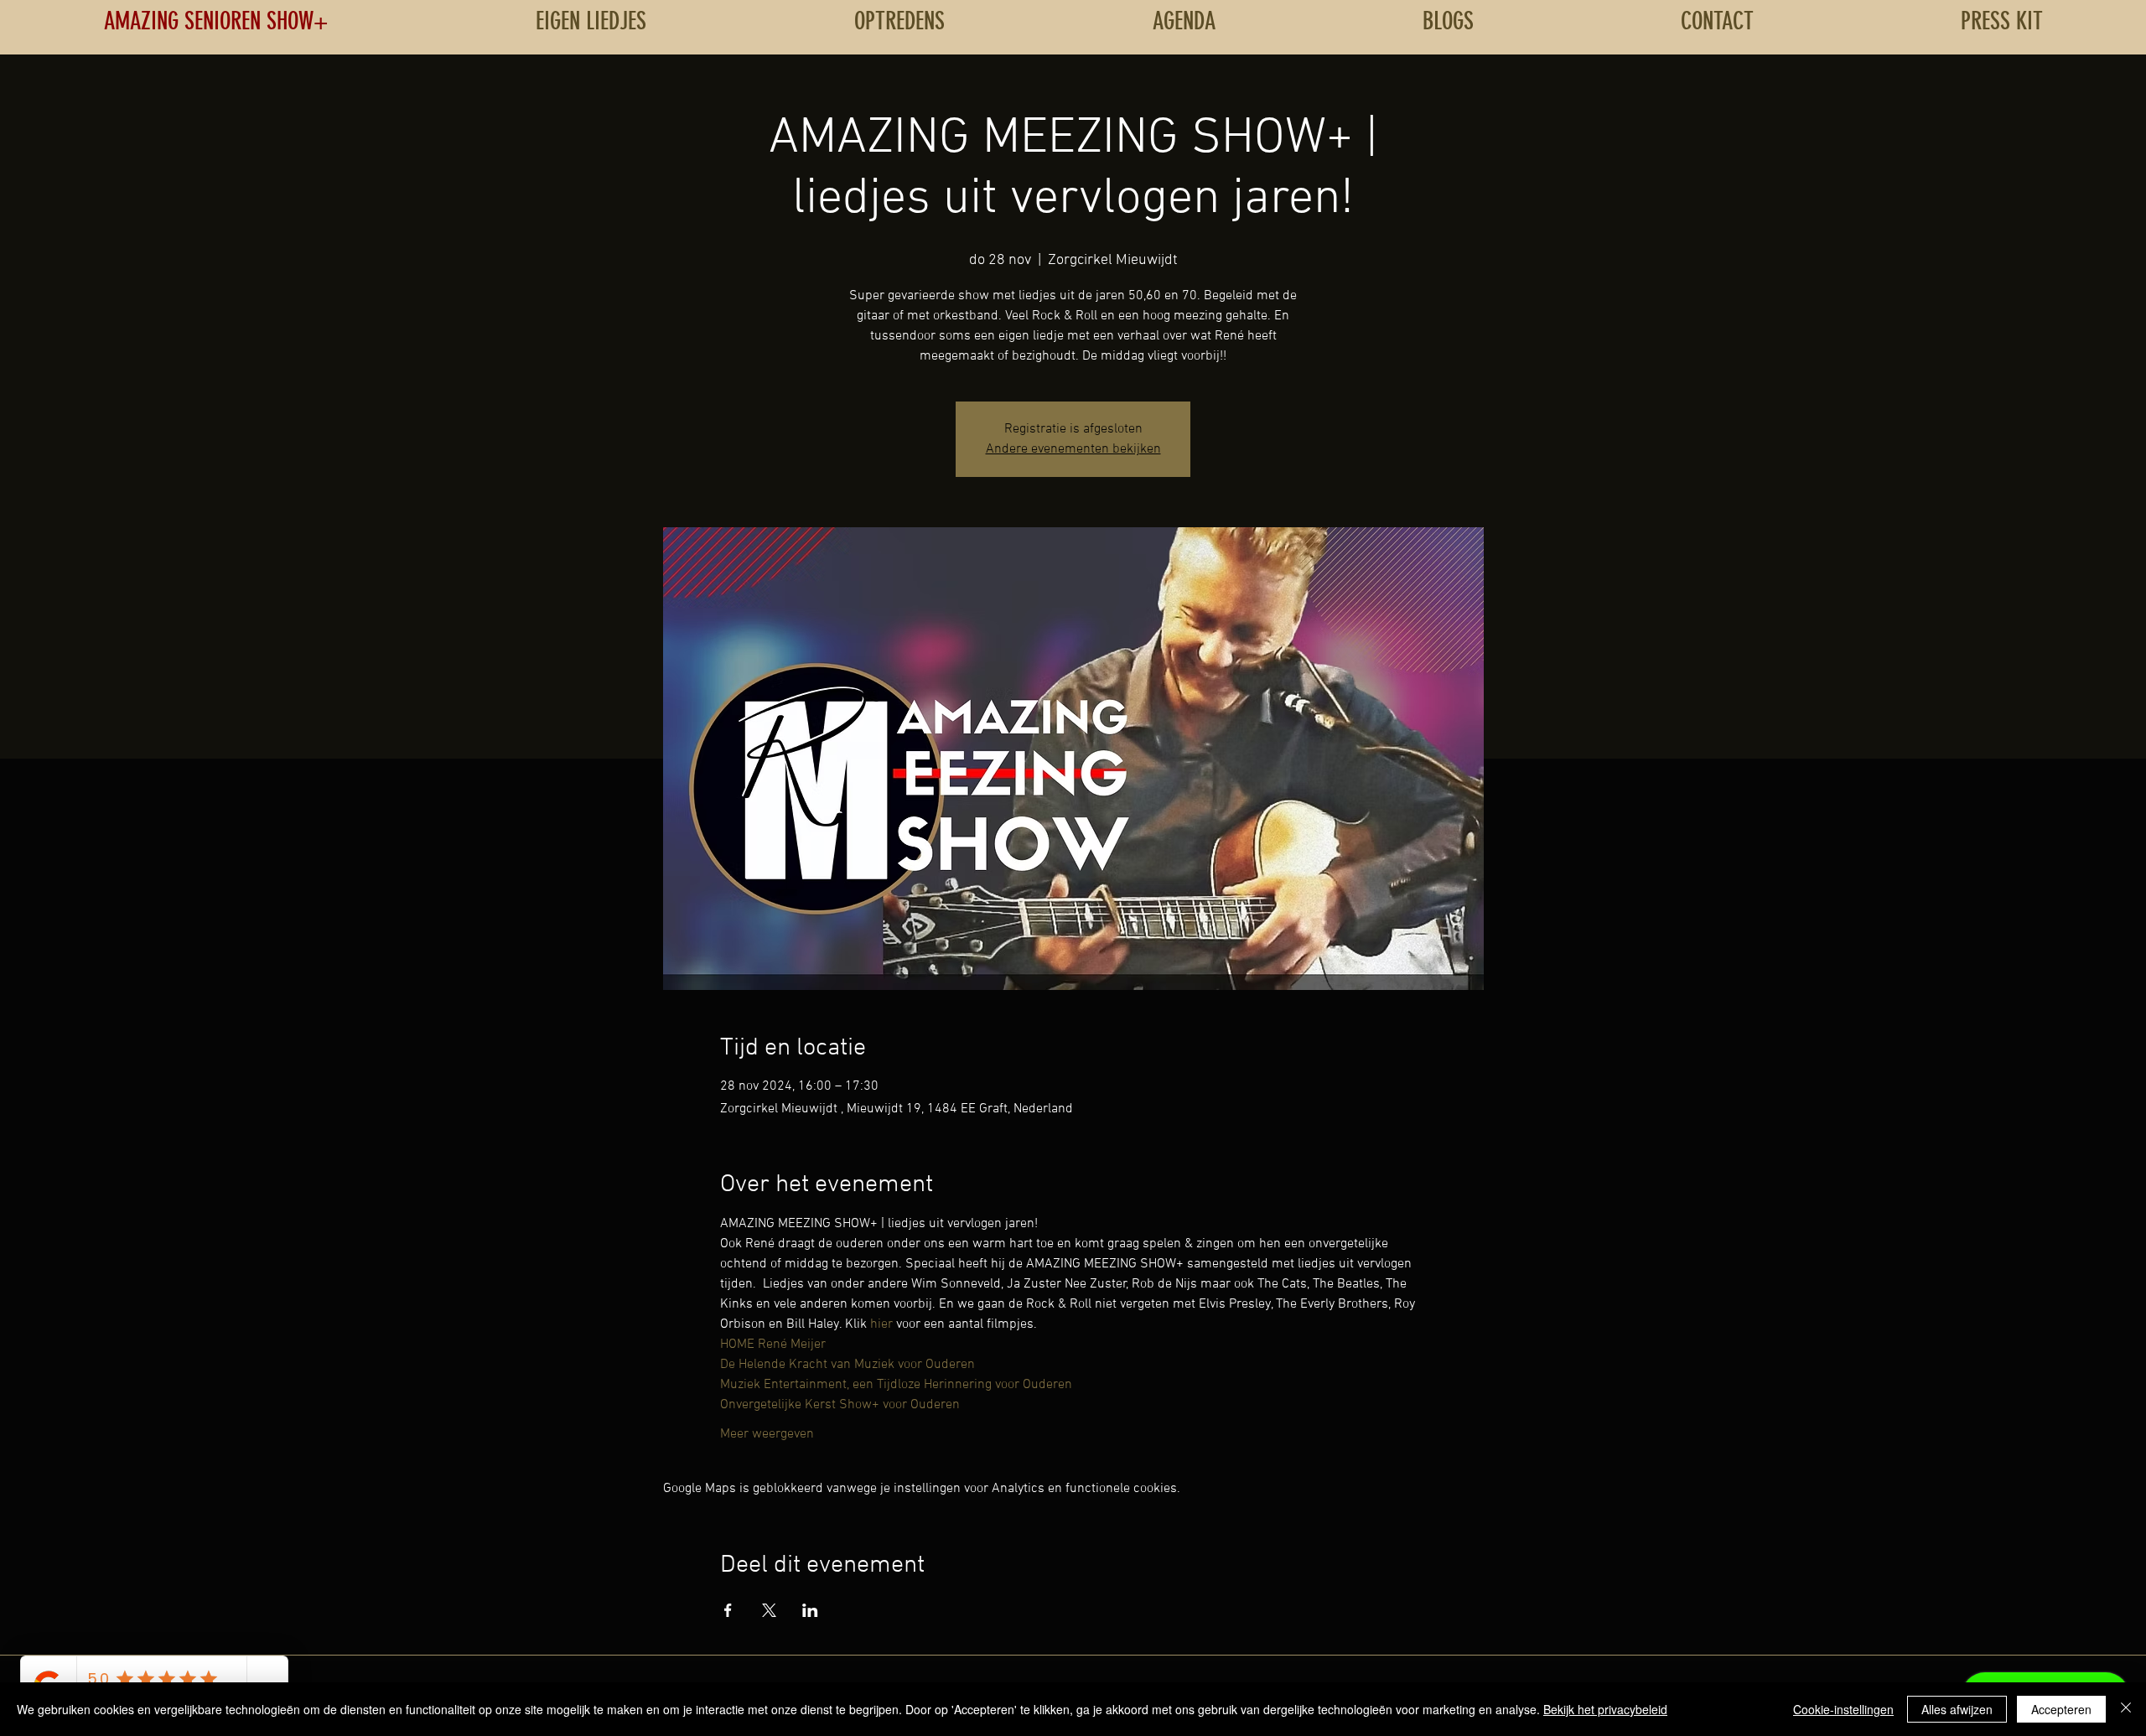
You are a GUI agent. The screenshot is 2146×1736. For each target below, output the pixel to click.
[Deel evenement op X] (769, 1610)
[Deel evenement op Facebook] (728, 1610)
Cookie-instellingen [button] (1843, 1709)
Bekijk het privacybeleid (1605, 1709)
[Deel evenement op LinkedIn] (810, 1610)
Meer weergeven (767, 1434)
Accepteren (2061, 1709)
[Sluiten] (2126, 1709)
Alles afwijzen (1957, 1709)
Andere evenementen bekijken (1073, 449)
